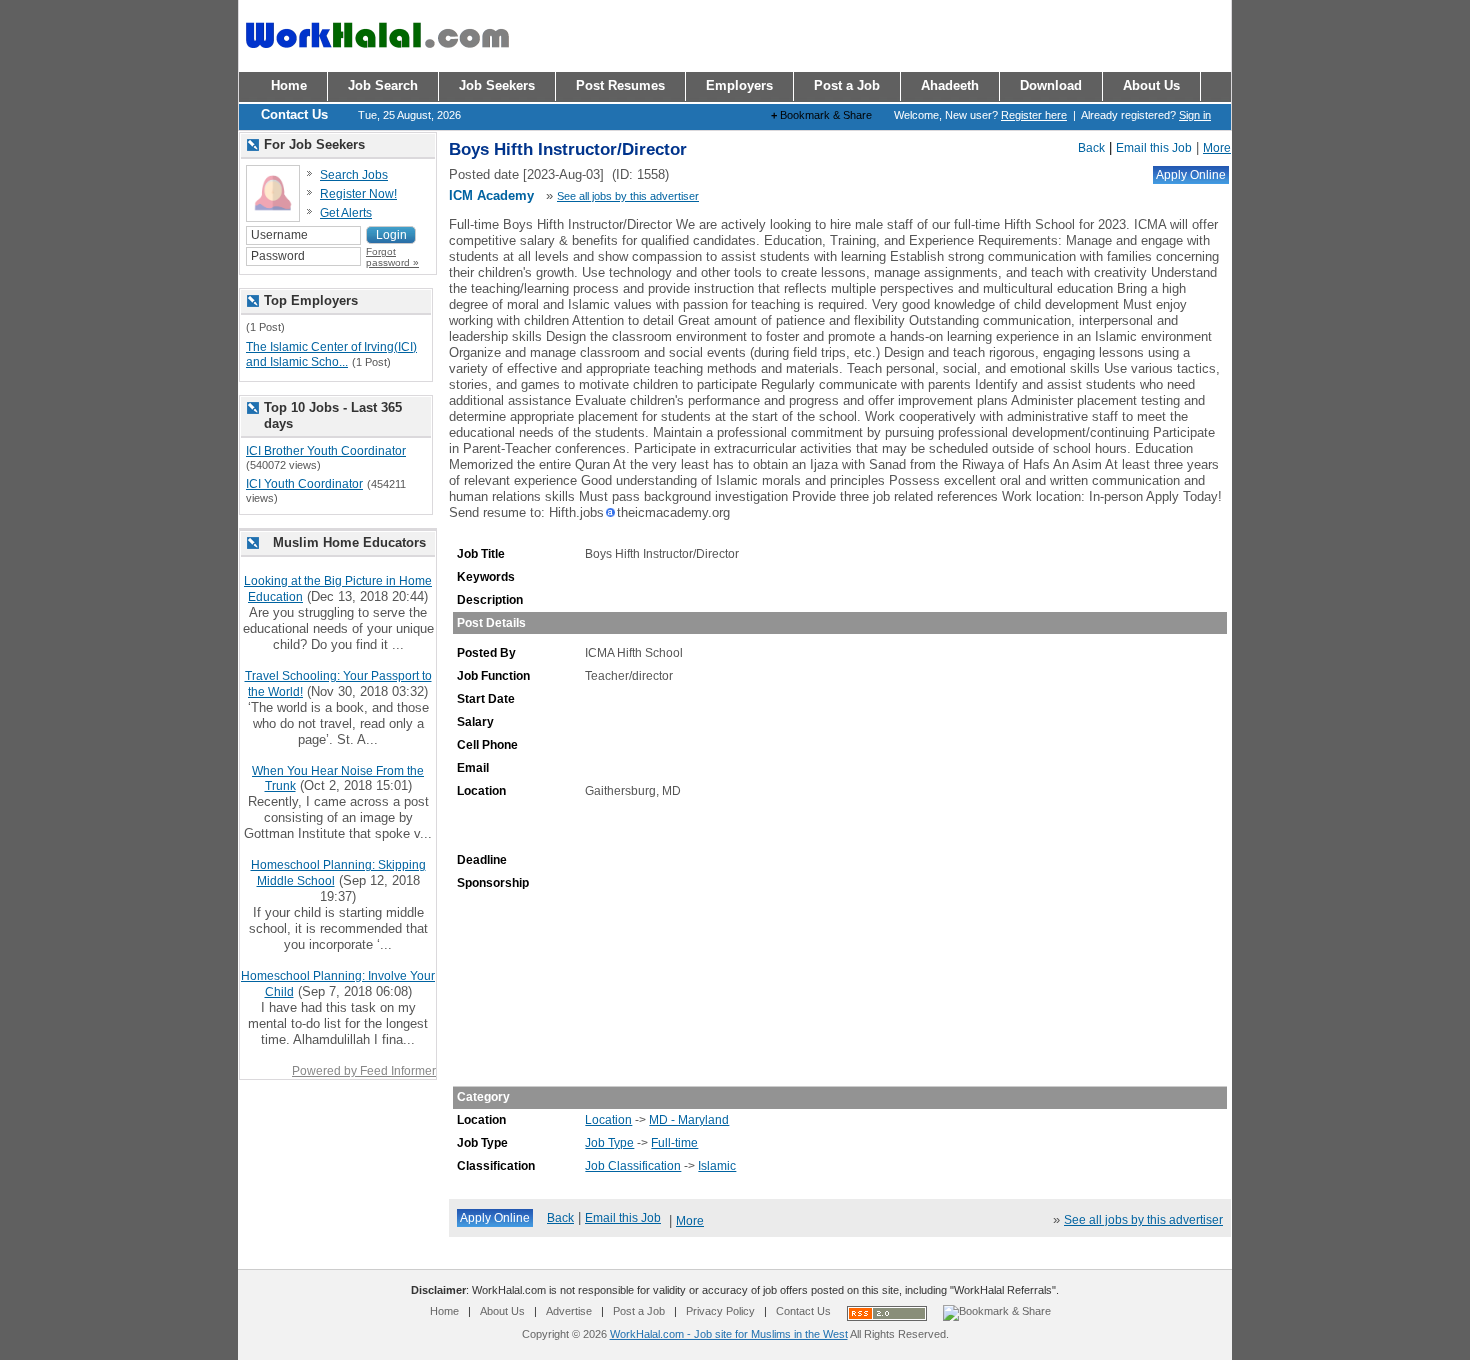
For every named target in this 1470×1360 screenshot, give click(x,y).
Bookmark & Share (821, 115)
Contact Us (803, 1311)
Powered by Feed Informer (364, 1071)
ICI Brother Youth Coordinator (326, 451)
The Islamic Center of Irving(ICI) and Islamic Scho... (331, 355)
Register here (1034, 115)
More (1217, 148)
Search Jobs (354, 175)
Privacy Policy (720, 1311)
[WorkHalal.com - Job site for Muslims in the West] (377, 57)
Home (444, 1311)
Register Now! (358, 194)
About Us (502, 1311)
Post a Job (639, 1311)
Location (608, 1120)
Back (1091, 148)
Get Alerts (346, 213)
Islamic (717, 1166)
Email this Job (1154, 148)
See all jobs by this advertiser (628, 196)
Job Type (609, 1143)
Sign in (1195, 115)
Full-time (674, 1143)
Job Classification (633, 1166)
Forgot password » (392, 257)
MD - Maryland (689, 1120)
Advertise (569, 1311)
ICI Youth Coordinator (304, 484)
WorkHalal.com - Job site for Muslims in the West (729, 1334)
